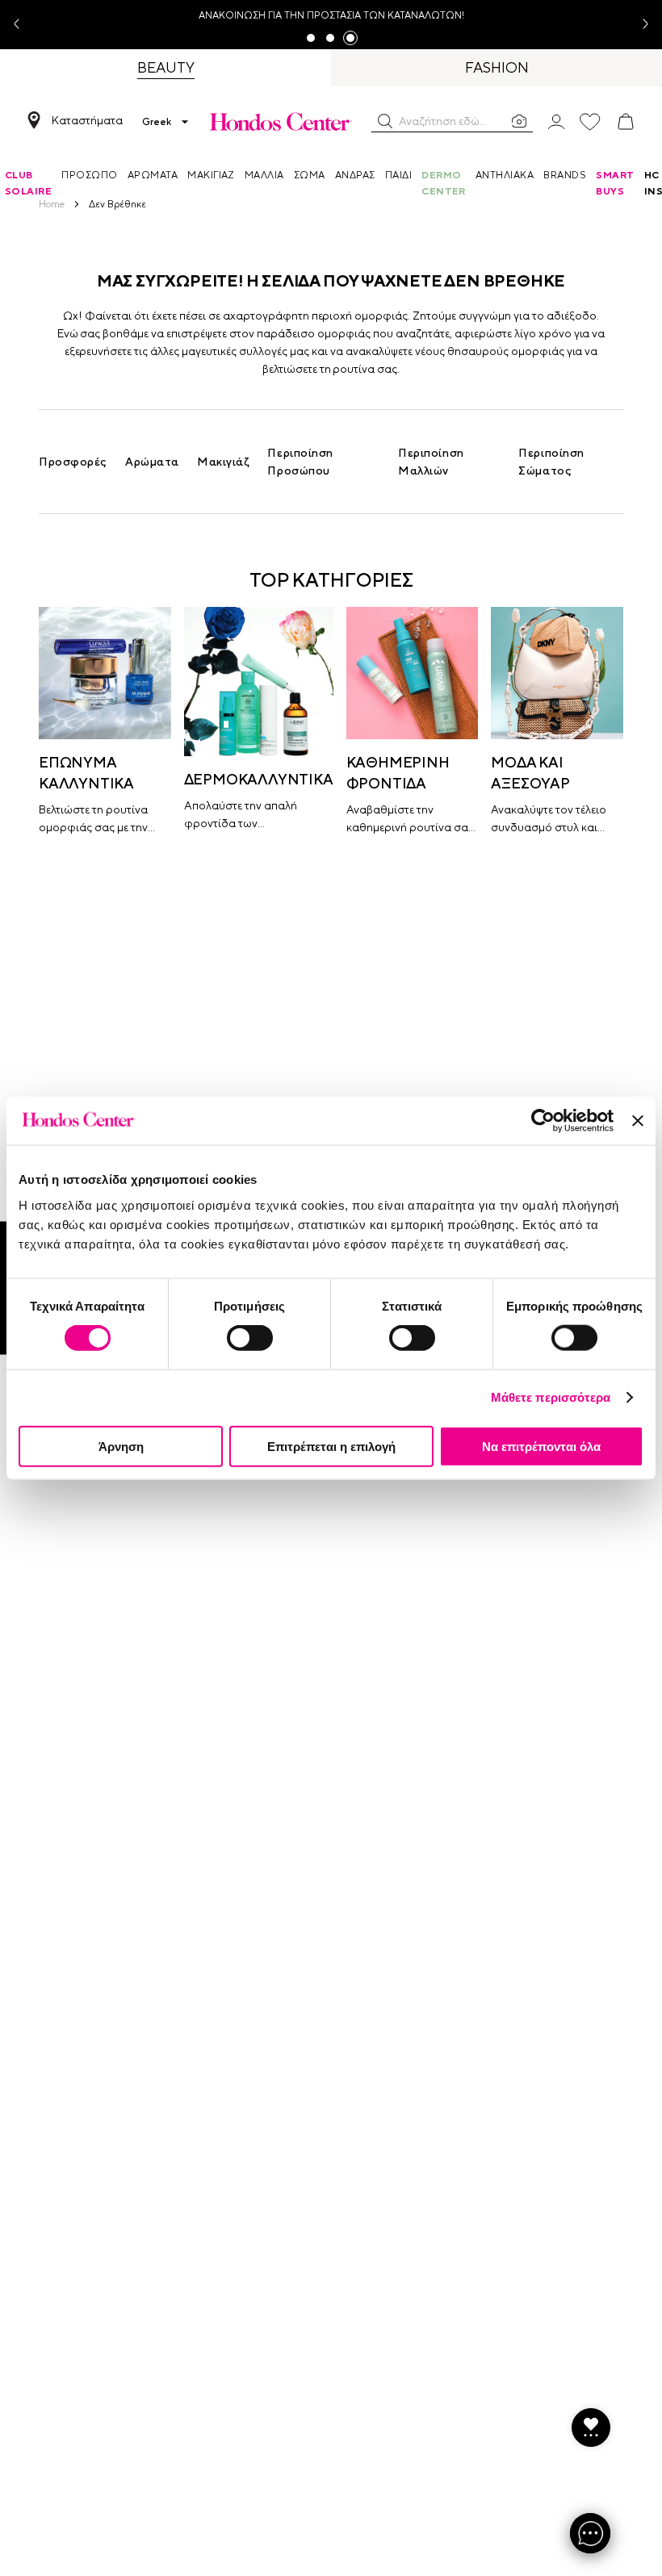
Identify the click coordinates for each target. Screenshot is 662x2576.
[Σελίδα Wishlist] (590, 122)
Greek (157, 122)
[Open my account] (556, 121)
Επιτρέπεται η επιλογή (331, 1446)
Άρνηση (121, 1446)
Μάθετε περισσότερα (551, 1397)
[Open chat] (590, 2533)
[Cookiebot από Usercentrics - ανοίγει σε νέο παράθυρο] (543, 1121)
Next (639, 25)
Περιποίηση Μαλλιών (431, 462)
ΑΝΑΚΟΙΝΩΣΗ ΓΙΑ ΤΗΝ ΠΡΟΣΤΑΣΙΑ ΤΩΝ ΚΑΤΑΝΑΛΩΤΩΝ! (331, 15)
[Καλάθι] (626, 122)
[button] (385, 121)
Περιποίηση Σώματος (551, 462)
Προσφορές (73, 462)
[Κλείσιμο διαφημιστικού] (638, 1121)
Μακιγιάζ (223, 462)
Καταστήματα (87, 120)
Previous (23, 25)
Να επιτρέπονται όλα (541, 1446)
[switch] (250, 1338)
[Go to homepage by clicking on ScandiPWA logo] (281, 122)
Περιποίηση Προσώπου (300, 462)
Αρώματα (152, 462)
